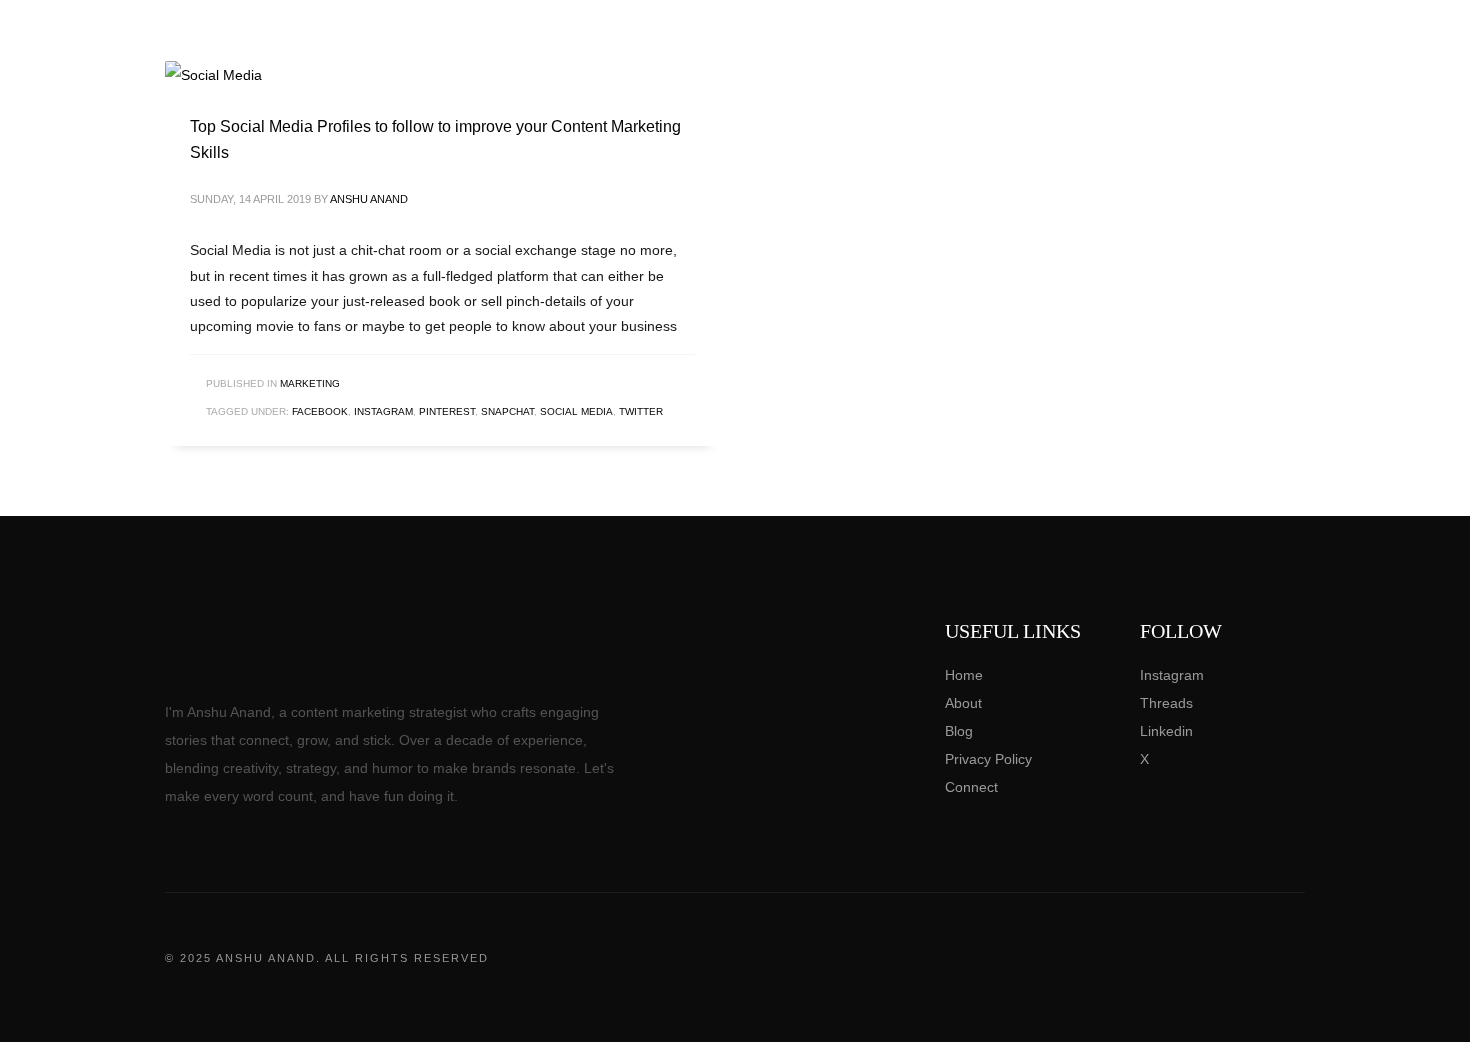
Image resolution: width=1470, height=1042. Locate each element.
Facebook (320, 411)
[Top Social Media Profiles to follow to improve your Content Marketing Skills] (214, 75)
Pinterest (447, 411)
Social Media (576, 411)
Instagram (383, 411)
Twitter (641, 411)
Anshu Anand (369, 199)
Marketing (310, 383)
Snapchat (507, 411)
